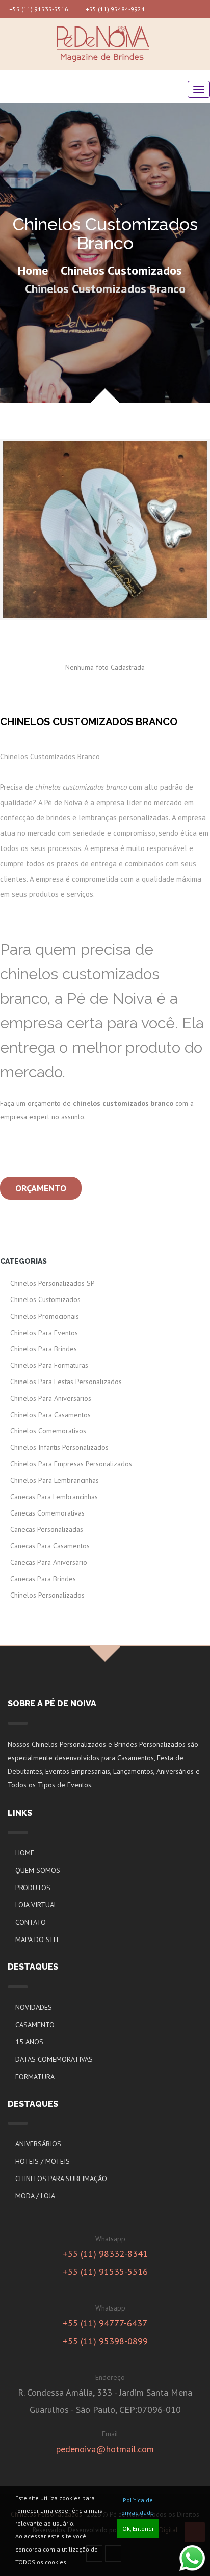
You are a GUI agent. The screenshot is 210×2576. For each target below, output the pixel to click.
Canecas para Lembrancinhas (54, 1497)
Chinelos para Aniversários (51, 1398)
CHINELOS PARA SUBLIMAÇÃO (61, 2179)
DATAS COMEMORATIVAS (54, 2059)
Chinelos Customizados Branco (105, 289)
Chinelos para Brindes (44, 1349)
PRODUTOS (33, 1888)
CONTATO (31, 1922)
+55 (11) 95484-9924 (114, 9)
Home (33, 270)
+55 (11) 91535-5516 (38, 9)
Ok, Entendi (138, 2528)
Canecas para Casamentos (50, 1546)
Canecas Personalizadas (47, 1529)
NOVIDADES (34, 2007)
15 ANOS (29, 2042)
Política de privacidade (138, 2506)
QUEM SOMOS (38, 1870)
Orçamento (41, 1188)
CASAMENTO (35, 2025)
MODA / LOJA (35, 2196)
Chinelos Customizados (121, 270)
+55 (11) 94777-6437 (105, 2323)
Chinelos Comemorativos (48, 1431)
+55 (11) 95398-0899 (105, 2341)
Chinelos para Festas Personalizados (66, 1382)
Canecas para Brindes (43, 1579)
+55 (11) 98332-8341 (105, 2254)
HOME (25, 1853)
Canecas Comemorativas (47, 1513)
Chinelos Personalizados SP (52, 1283)
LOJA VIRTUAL (36, 1905)
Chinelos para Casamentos (50, 1415)
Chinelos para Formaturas (49, 1365)
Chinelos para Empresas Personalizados (71, 1464)
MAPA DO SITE (38, 1940)
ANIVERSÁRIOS (38, 2144)
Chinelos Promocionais (45, 1316)
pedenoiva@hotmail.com (105, 2449)
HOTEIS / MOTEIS (43, 2161)
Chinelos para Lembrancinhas (55, 1480)
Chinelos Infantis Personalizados (59, 1447)
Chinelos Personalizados (47, 1595)
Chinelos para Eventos (44, 1333)
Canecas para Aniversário (49, 1562)
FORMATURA (35, 2077)
